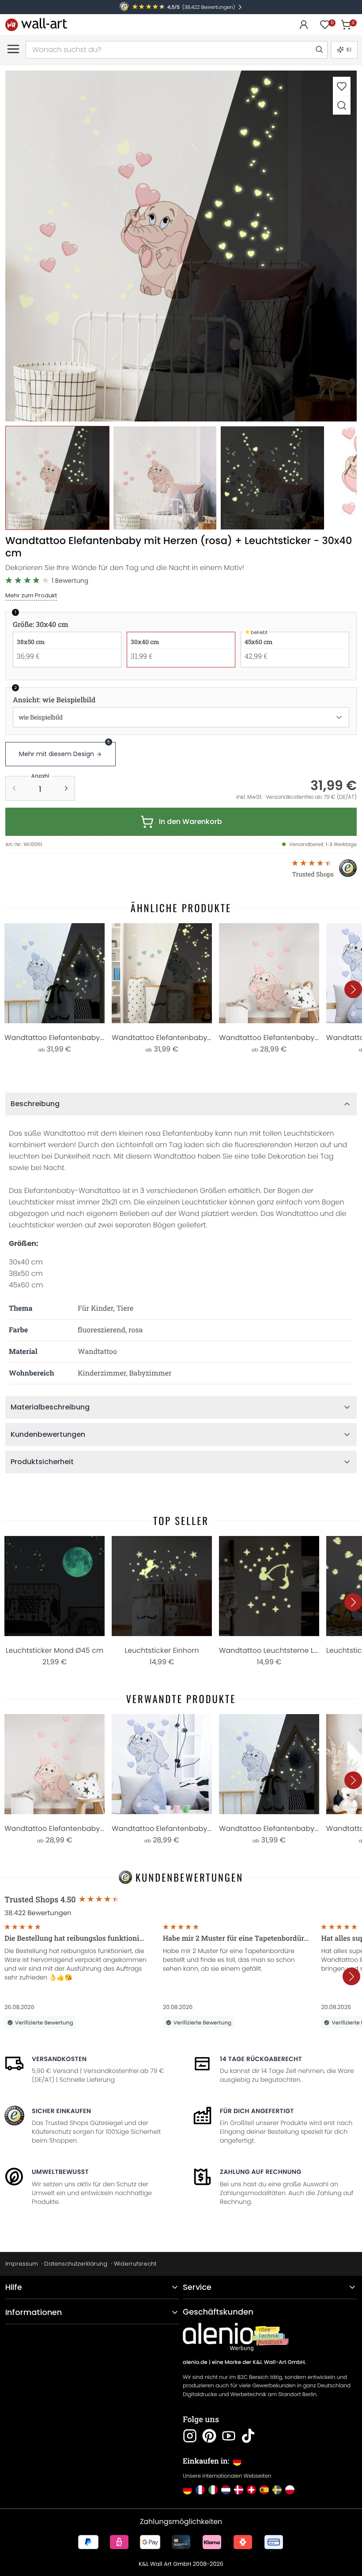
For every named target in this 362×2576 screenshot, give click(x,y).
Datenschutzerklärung (76, 2264)
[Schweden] (277, 2490)
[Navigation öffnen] (13, 49)
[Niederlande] (226, 2490)
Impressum (22, 2264)
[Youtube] (229, 2436)
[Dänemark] (239, 2490)
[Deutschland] (187, 2490)
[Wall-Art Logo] (36, 24)
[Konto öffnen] (304, 25)
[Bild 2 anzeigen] (165, 478)
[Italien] (213, 2490)
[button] (181, 246)
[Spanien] (264, 2490)
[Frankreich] (200, 2490)
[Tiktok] (248, 2436)
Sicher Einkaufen (61, 2111)
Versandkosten (59, 2059)
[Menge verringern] (14, 788)
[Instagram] (190, 2436)
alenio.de (195, 2362)
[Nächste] (353, 989)
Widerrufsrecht (135, 2264)
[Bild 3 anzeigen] (272, 478)
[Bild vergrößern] (342, 105)
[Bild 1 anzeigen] (57, 478)
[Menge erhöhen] (66, 788)
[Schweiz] (251, 2490)
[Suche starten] (319, 50)
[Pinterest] (209, 2436)
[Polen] (290, 2490)
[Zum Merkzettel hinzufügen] (342, 86)
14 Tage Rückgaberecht (261, 2059)
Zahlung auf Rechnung (261, 2172)
